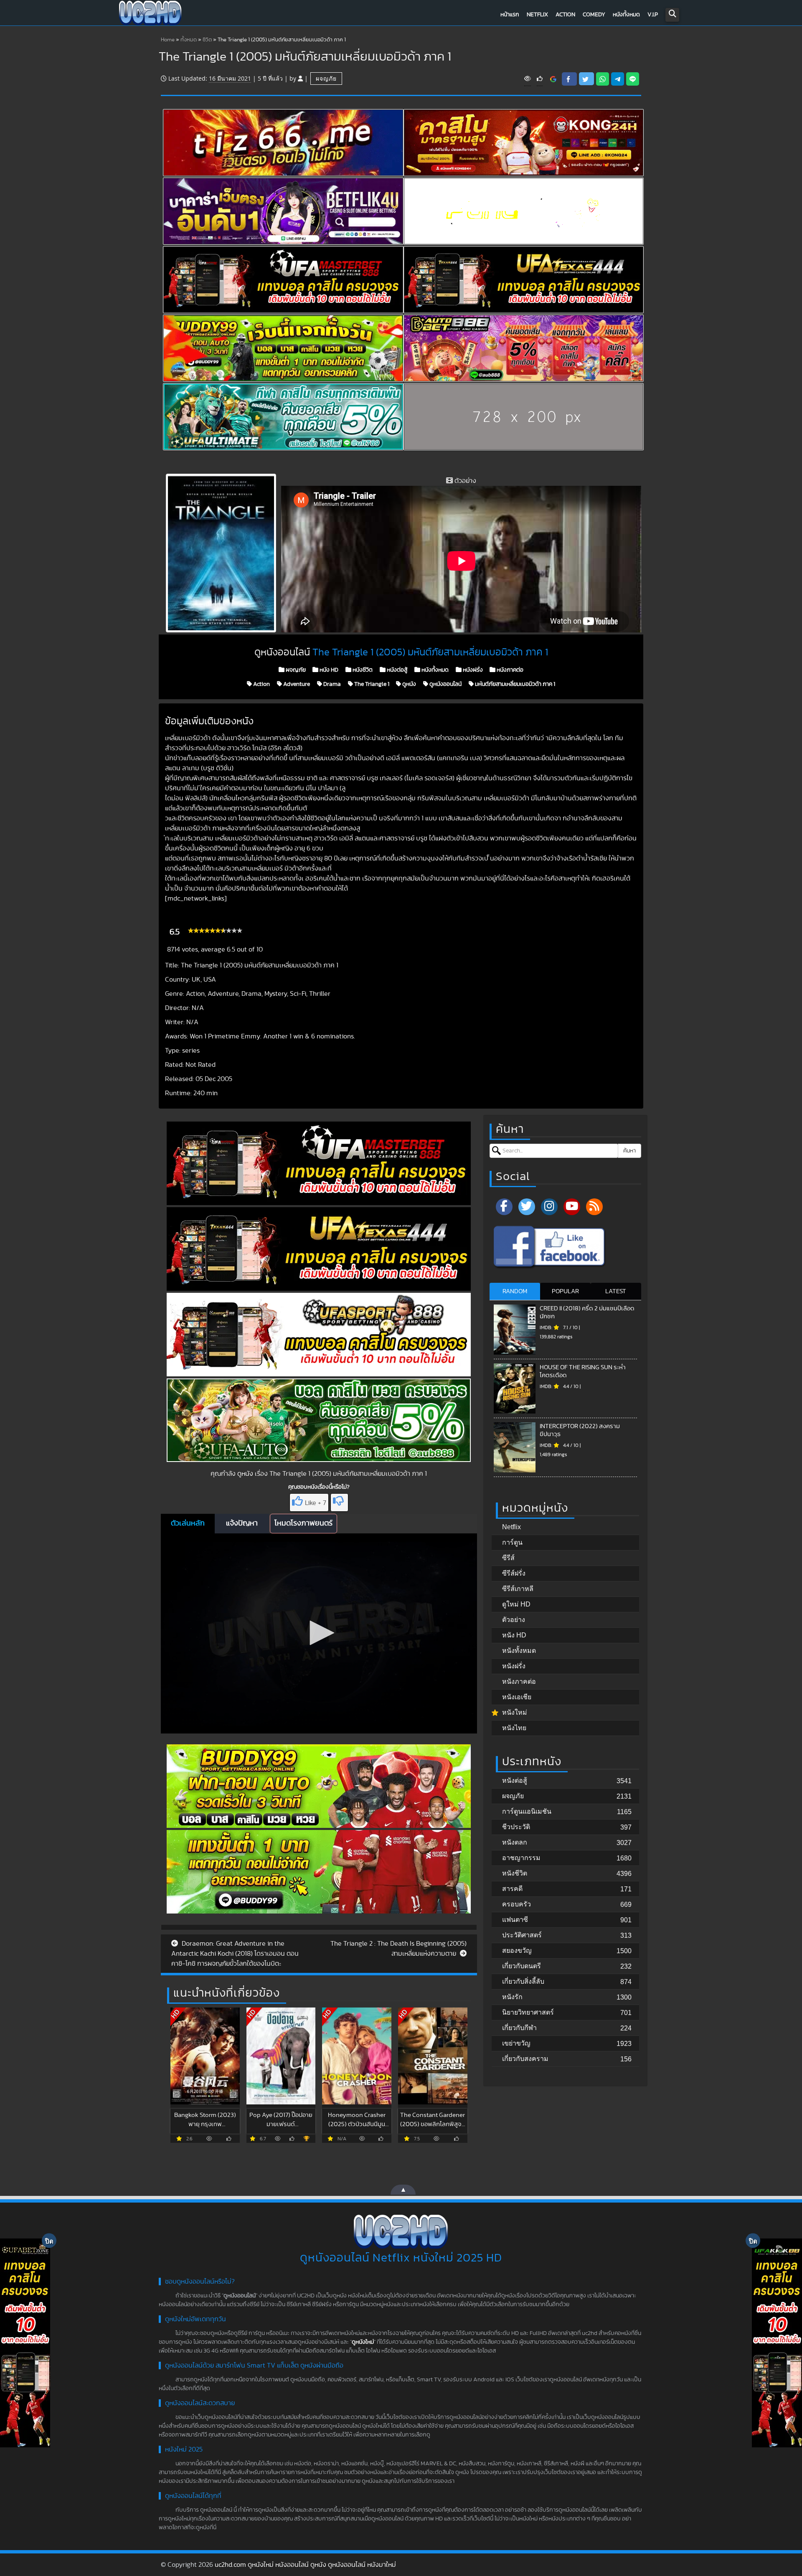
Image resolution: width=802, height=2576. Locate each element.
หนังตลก (515, 1842)
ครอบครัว (516, 1904)
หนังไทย (514, 1728)
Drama (331, 684)
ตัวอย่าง (514, 1620)
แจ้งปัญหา (242, 1523)
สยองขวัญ (517, 1950)
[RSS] (594, 1207)
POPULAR (565, 1291)
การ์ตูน (512, 1542)
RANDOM (515, 1291)
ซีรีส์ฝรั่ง (514, 1573)
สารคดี (512, 1889)
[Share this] (569, 79)
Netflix (537, 15)
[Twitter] (527, 1207)
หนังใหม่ (515, 1712)
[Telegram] (618, 79)
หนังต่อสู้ (396, 670)
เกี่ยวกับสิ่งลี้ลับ (523, 1981)
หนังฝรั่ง (472, 670)
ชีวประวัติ (516, 1827)
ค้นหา (629, 1151)
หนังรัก (512, 1997)
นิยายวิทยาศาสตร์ (528, 2012)
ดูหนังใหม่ (363, 2342)
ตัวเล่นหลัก (188, 1523)
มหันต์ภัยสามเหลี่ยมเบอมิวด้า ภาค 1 (514, 684)
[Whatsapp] (603, 79)
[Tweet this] (586, 79)
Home (168, 40)
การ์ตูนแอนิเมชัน (527, 1811)
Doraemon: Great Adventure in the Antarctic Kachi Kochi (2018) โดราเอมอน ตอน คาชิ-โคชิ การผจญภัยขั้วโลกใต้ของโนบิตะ (235, 1954)
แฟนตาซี (515, 1920)
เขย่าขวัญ (516, 2043)
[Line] (633, 79)
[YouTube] (572, 1207)
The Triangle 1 (371, 684)
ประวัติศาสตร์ (522, 1935)
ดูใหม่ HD (516, 1604)
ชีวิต (207, 40)
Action (565, 15)
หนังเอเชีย (517, 1697)
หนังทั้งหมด (626, 15)
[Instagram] (549, 1207)
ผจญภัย (326, 78)
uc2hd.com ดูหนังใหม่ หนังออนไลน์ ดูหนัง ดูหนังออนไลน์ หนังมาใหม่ (305, 2565)
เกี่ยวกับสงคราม (525, 2059)
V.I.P (653, 15)
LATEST (616, 1291)
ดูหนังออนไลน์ (445, 684)
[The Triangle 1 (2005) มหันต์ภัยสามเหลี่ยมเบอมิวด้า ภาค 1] (553, 79)
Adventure (296, 684)
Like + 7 (316, 1503)
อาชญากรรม (521, 1858)
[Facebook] (504, 1207)
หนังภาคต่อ (509, 670)
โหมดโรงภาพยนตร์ (303, 1523)
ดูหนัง (409, 684)
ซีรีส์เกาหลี (518, 1589)
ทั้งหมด (189, 40)
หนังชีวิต (362, 670)
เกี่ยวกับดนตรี (522, 1966)
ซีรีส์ (508, 1558)
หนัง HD (328, 670)
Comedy (594, 15)
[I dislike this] (339, 1502)
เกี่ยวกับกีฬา (519, 2028)
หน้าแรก (510, 15)
